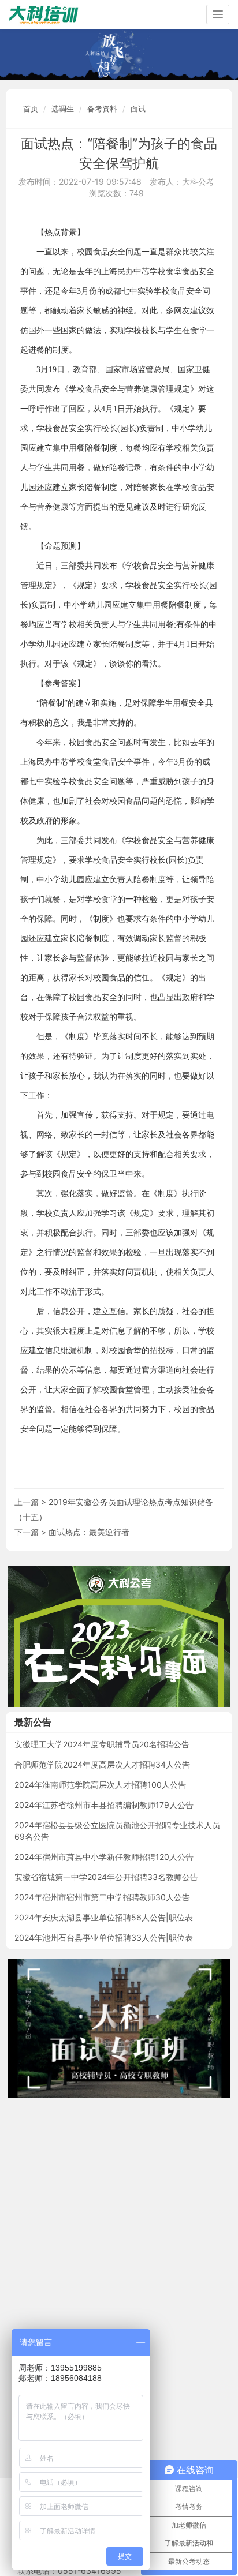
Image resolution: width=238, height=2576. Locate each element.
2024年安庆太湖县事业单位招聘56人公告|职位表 (104, 1917)
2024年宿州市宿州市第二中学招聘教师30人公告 (102, 1897)
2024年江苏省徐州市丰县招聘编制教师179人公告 (104, 1805)
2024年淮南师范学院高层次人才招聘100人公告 (100, 1785)
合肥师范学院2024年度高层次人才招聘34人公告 (102, 1764)
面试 (138, 108)
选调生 (63, 108)
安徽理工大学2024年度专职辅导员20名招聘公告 (102, 1744)
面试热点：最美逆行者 (89, 1532)
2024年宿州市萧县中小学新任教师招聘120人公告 (104, 1857)
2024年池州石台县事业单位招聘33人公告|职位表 (104, 1937)
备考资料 (102, 108)
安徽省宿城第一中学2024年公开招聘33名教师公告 (106, 1877)
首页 (31, 108)
